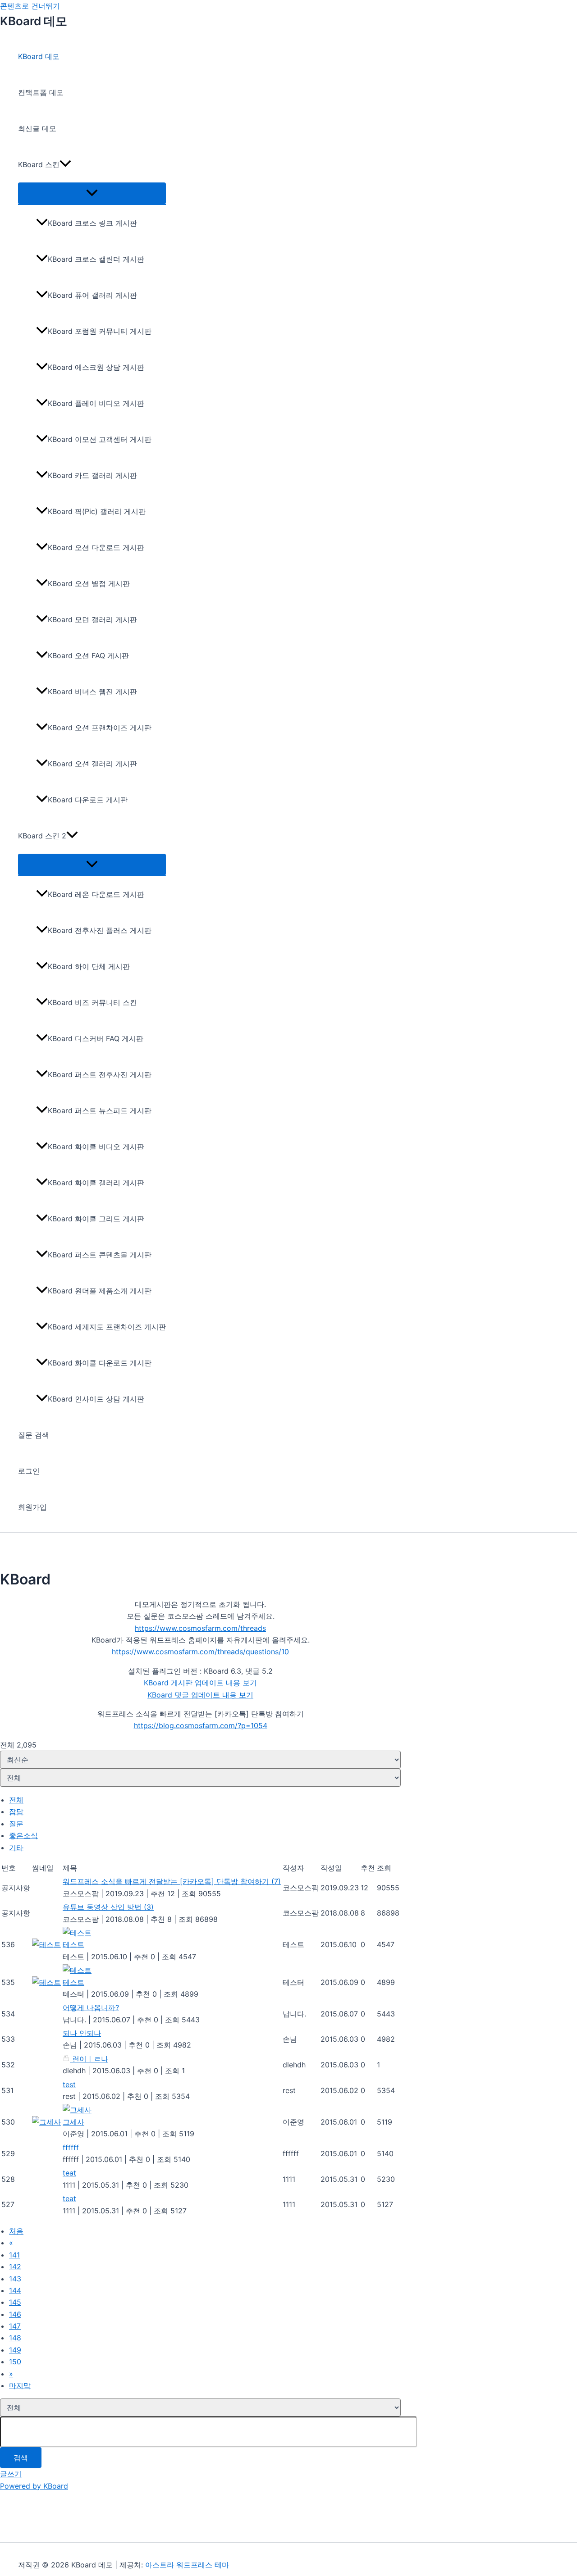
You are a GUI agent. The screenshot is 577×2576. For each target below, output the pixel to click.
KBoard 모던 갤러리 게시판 (92, 619)
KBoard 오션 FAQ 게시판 (88, 655)
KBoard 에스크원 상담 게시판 (96, 367)
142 (15, 2267)
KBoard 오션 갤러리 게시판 (92, 764)
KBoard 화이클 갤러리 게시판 (96, 1183)
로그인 (29, 1471)
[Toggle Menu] (92, 193)
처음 (16, 2231)
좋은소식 (23, 1835)
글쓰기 (11, 2474)
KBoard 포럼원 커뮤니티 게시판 (100, 331)
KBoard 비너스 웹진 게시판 (92, 692)
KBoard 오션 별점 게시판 (89, 583)
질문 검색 (34, 1435)
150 (15, 2362)
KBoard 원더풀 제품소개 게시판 (100, 1291)
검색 (21, 2458)
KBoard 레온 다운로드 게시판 (96, 894)
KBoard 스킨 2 (42, 836)
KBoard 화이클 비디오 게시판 (96, 1147)
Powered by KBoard (34, 2486)
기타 (16, 1848)
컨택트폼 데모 (41, 92)
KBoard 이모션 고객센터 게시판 (100, 439)
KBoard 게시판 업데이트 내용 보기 (200, 1683)
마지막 (20, 2385)
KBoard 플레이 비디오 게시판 (96, 403)
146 (15, 2314)
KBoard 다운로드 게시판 (88, 800)
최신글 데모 (37, 128)
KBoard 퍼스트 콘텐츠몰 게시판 (100, 1255)
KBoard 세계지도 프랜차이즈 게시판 (107, 1327)
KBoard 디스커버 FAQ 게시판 (96, 1038)
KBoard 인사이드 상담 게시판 (96, 1399)
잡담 (16, 1811)
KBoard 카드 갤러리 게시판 (92, 475)
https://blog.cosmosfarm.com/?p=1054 (201, 1725)
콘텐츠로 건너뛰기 (30, 6)
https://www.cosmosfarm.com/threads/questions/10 (200, 1652)
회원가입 (32, 1507)
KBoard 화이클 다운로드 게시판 (100, 1363)
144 (15, 2290)
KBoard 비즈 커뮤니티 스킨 (92, 1002)
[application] (65, 164)
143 (15, 2279)
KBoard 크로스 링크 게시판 (92, 223)
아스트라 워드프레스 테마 (187, 2565)
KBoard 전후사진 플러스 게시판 (100, 930)
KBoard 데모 (34, 21)
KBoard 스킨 (39, 164)
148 (15, 2338)
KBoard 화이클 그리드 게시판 (96, 1219)
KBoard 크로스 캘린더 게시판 (96, 259)
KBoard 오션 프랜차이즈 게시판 (100, 728)
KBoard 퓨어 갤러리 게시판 (92, 295)
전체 (16, 1800)
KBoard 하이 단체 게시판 (89, 966)
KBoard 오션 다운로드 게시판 (96, 547)
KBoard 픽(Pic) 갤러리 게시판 (97, 511)
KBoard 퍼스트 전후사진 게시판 (100, 1074)
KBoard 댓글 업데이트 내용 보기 (200, 1695)
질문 (16, 1824)
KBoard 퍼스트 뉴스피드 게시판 (100, 1111)
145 (15, 2302)
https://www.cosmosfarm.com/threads (200, 1628)
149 (15, 2350)
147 (15, 2326)
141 (14, 2255)
